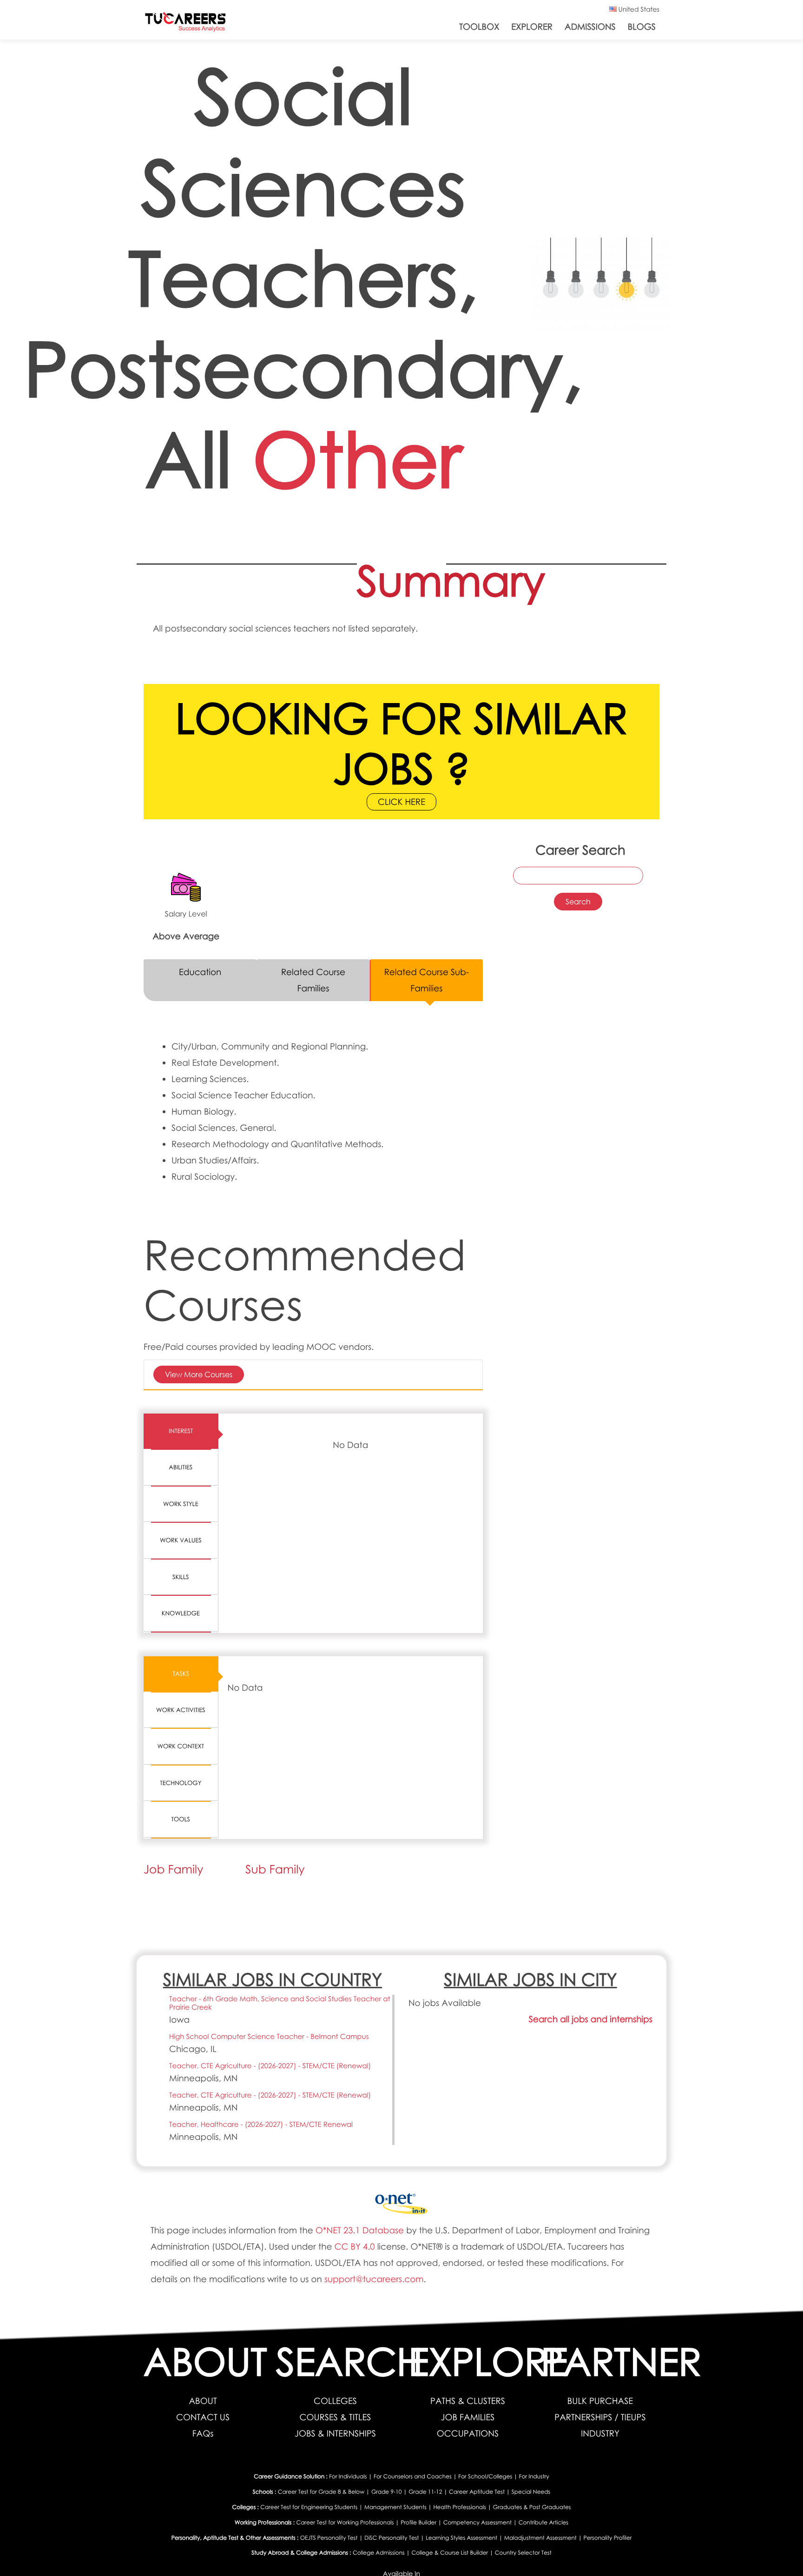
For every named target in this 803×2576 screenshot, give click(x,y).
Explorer (532, 27)
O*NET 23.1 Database (360, 2230)
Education (200, 972)
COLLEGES (335, 2401)
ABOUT (203, 2401)
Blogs (642, 27)
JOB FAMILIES (468, 2417)
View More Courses (199, 1374)
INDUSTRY (600, 2433)
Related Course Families (313, 980)
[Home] (185, 24)
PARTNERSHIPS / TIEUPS (600, 2417)
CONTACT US (203, 2417)
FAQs (203, 2433)
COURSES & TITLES (336, 2417)
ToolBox (479, 27)
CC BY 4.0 (354, 2247)
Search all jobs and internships (591, 2019)
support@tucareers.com (374, 2279)
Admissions (590, 27)
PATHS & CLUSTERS (468, 2401)
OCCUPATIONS (468, 2433)
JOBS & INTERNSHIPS (335, 2433)
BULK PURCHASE (600, 2401)
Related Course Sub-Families (427, 980)
